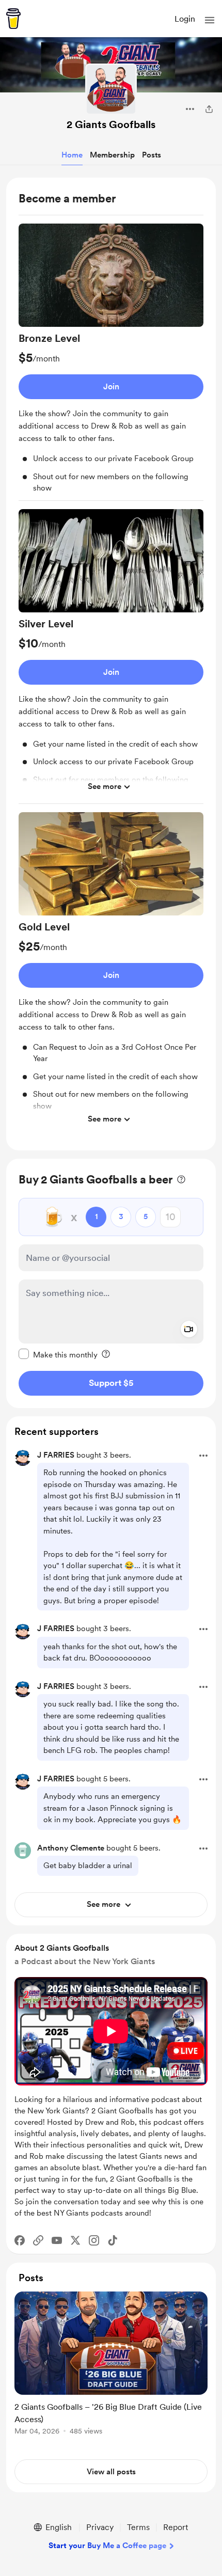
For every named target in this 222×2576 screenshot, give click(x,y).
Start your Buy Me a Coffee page (107, 2546)
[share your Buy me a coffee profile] (209, 109)
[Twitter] (75, 2240)
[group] (111, 362)
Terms (138, 2527)
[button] (210, 20)
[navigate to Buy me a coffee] (13, 19)
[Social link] (38, 2240)
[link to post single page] (111, 2365)
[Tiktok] (113, 2240)
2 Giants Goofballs (111, 124)
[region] (111, 664)
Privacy (100, 2527)
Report (176, 2527)
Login (185, 19)
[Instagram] (94, 2240)
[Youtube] (57, 2240)
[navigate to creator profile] (111, 89)
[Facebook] (20, 2240)
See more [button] (105, 786)
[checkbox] (58, 1354)
